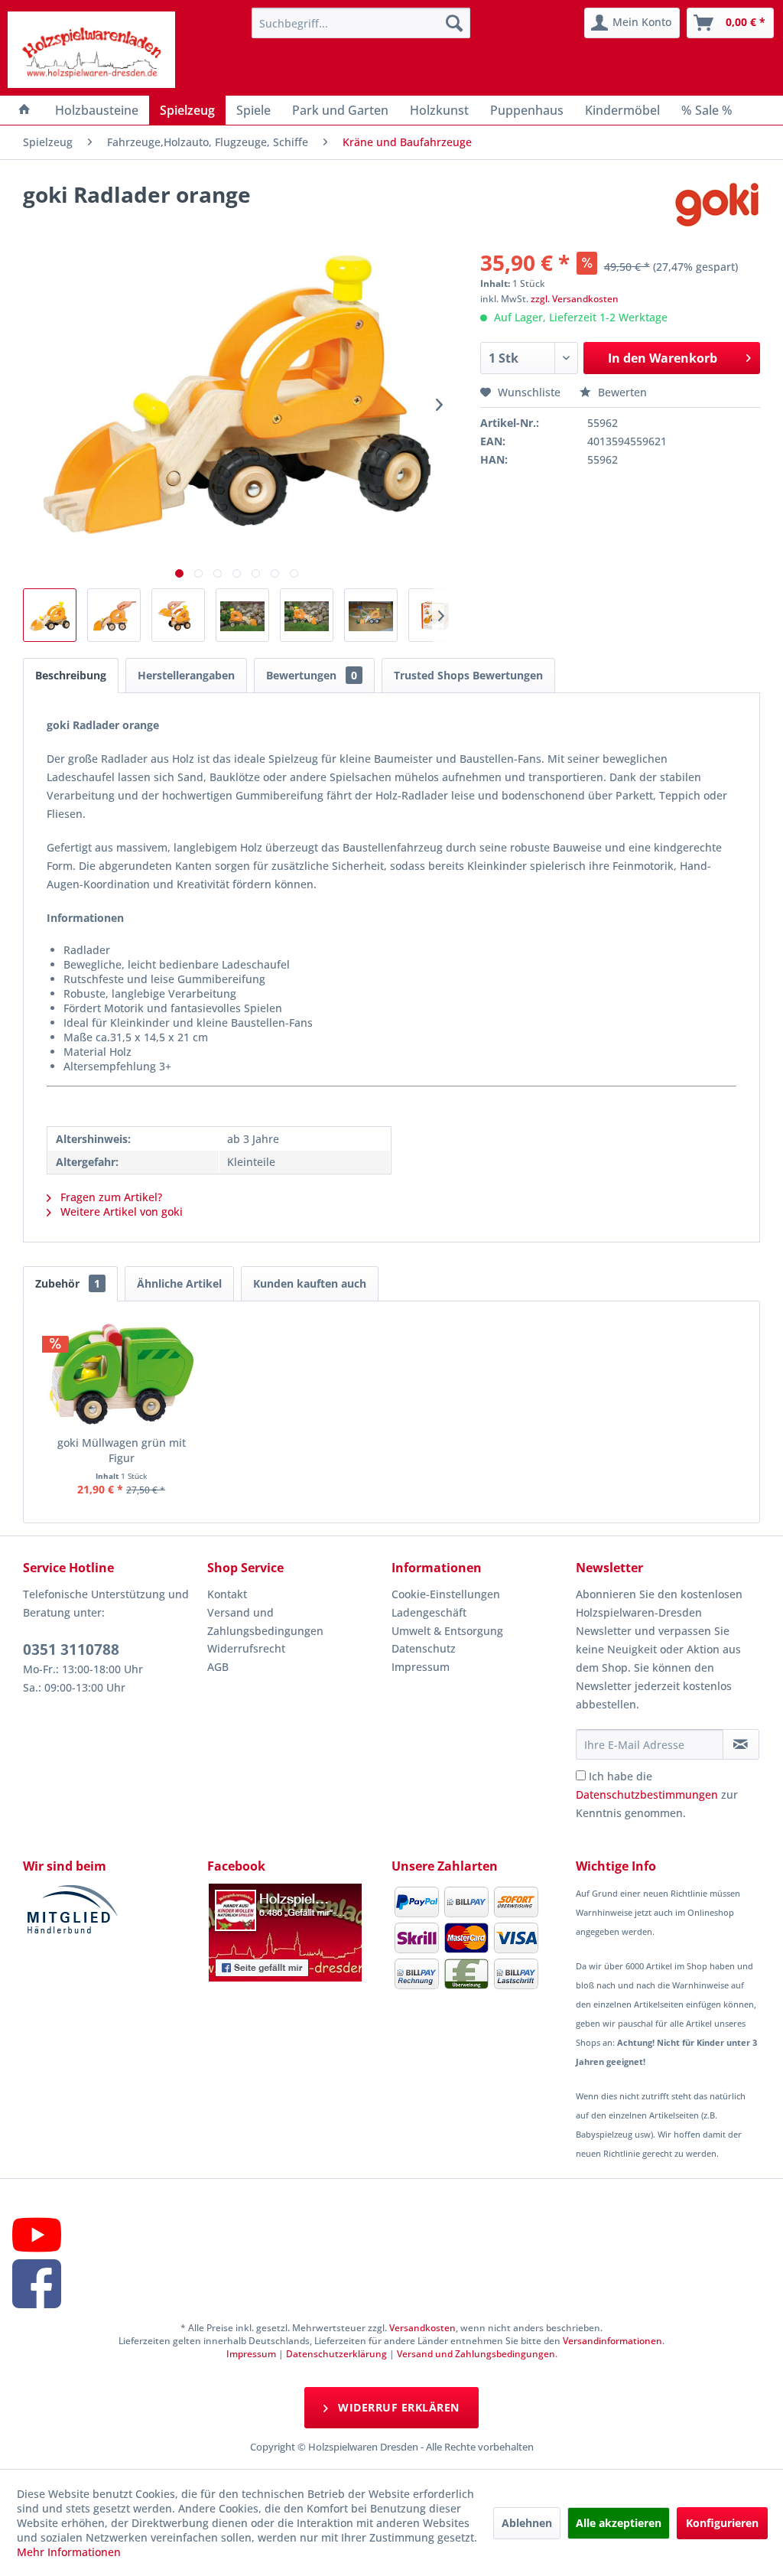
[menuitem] (361, 23)
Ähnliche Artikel (179, 1283)
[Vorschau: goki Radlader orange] (50, 615)
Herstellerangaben (186, 675)
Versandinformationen (612, 2341)
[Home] (24, 110)
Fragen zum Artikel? (110, 1197)
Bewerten (621, 392)
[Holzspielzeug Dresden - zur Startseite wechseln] (91, 50)
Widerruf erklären (397, 2407)
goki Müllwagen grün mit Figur (122, 1450)
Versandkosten (422, 2328)
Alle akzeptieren (619, 2523)
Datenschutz (424, 1648)
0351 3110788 (71, 1649)
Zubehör (68, 1283)
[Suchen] (454, 23)
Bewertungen (312, 675)
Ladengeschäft (429, 1612)
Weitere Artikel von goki (120, 1211)
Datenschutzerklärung (336, 2354)
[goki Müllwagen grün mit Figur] (122, 1374)
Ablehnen (527, 2523)
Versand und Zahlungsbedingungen (265, 1622)
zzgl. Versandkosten (575, 299)
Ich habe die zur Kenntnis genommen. (657, 1794)
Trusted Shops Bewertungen (468, 675)
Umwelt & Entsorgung (447, 1631)
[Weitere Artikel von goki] (717, 210)
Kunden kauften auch (310, 1283)
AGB (218, 1667)
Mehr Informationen (69, 2552)
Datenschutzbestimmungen (647, 1794)
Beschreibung (71, 675)
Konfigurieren (722, 2523)
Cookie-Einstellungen (446, 1594)
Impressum (421, 1667)
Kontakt (227, 1594)
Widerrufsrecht (246, 1648)
